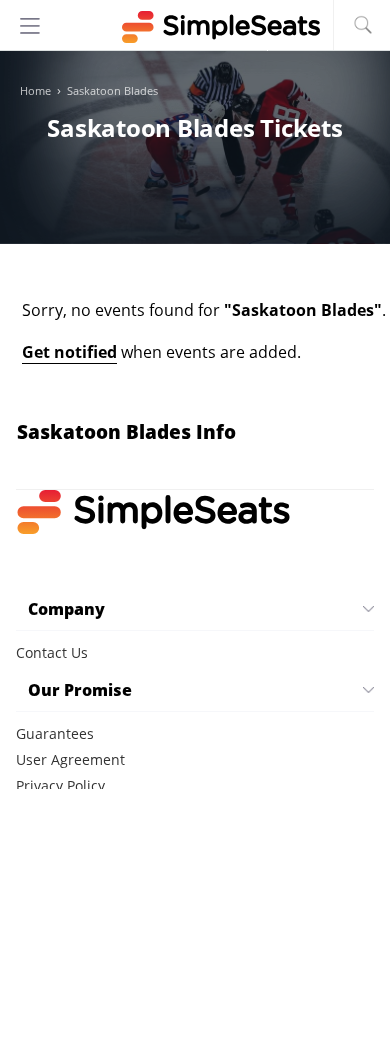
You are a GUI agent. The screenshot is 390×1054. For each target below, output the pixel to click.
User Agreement (70, 759)
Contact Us (52, 652)
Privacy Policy (60, 785)
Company (66, 609)
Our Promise (80, 690)
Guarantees (55, 733)
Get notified (69, 352)
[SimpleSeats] (195, 27)
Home (35, 91)
